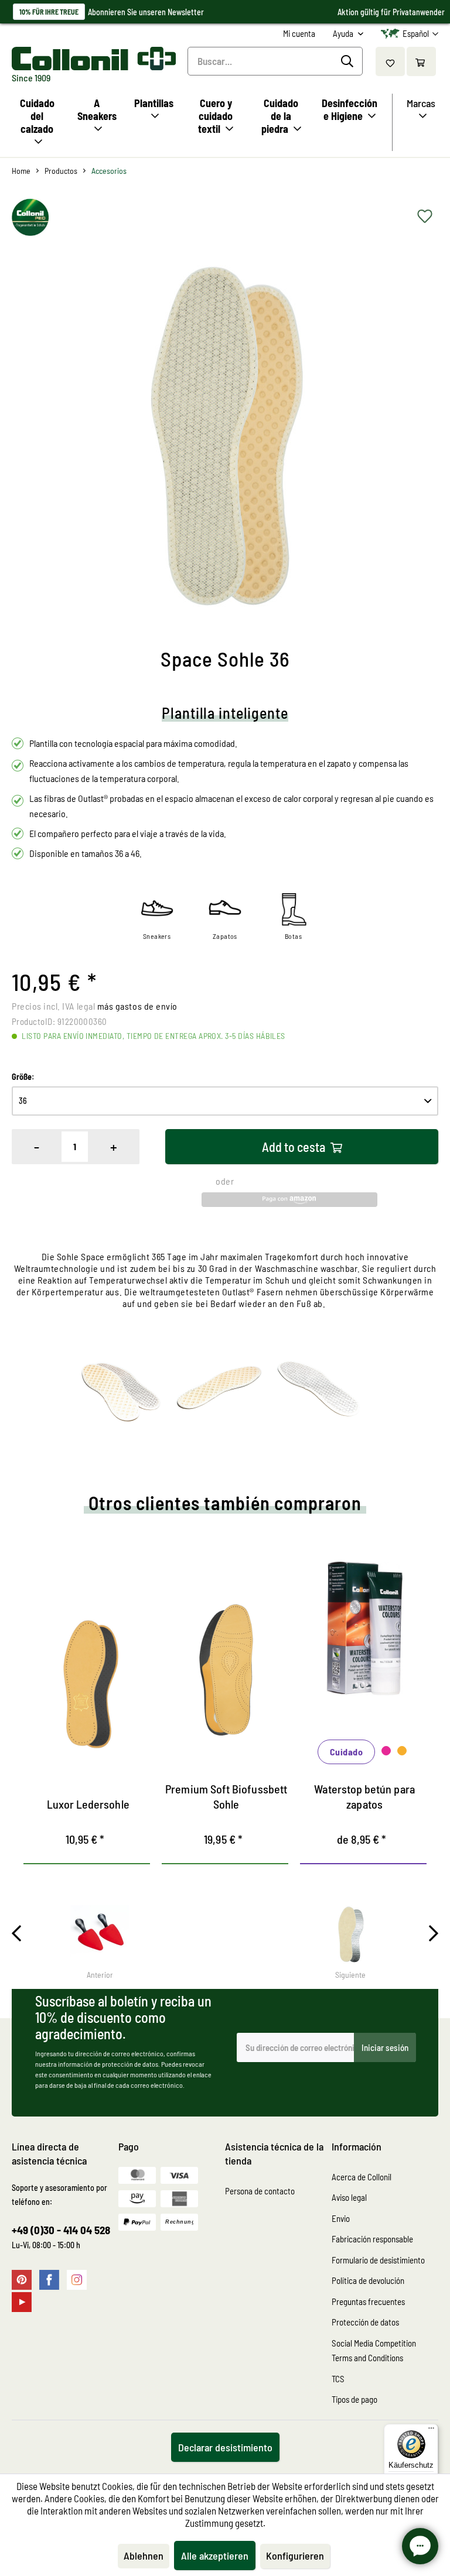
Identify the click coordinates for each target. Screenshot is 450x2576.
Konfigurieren (295, 2556)
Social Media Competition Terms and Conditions (374, 2351)
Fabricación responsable (372, 2239)
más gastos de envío (137, 1006)
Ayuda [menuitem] (344, 33)
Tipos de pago (354, 2399)
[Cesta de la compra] (421, 61)
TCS (338, 2379)
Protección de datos (365, 2322)
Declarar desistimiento (225, 2447)
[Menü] (431, 2431)
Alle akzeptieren (215, 2556)
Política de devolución (368, 2280)
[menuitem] (299, 34)
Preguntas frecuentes (368, 2301)
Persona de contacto (260, 2191)
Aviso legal (349, 2197)
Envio (341, 2218)
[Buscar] (349, 61)
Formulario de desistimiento (378, 2260)
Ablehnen (144, 2556)
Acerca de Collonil (362, 2177)
